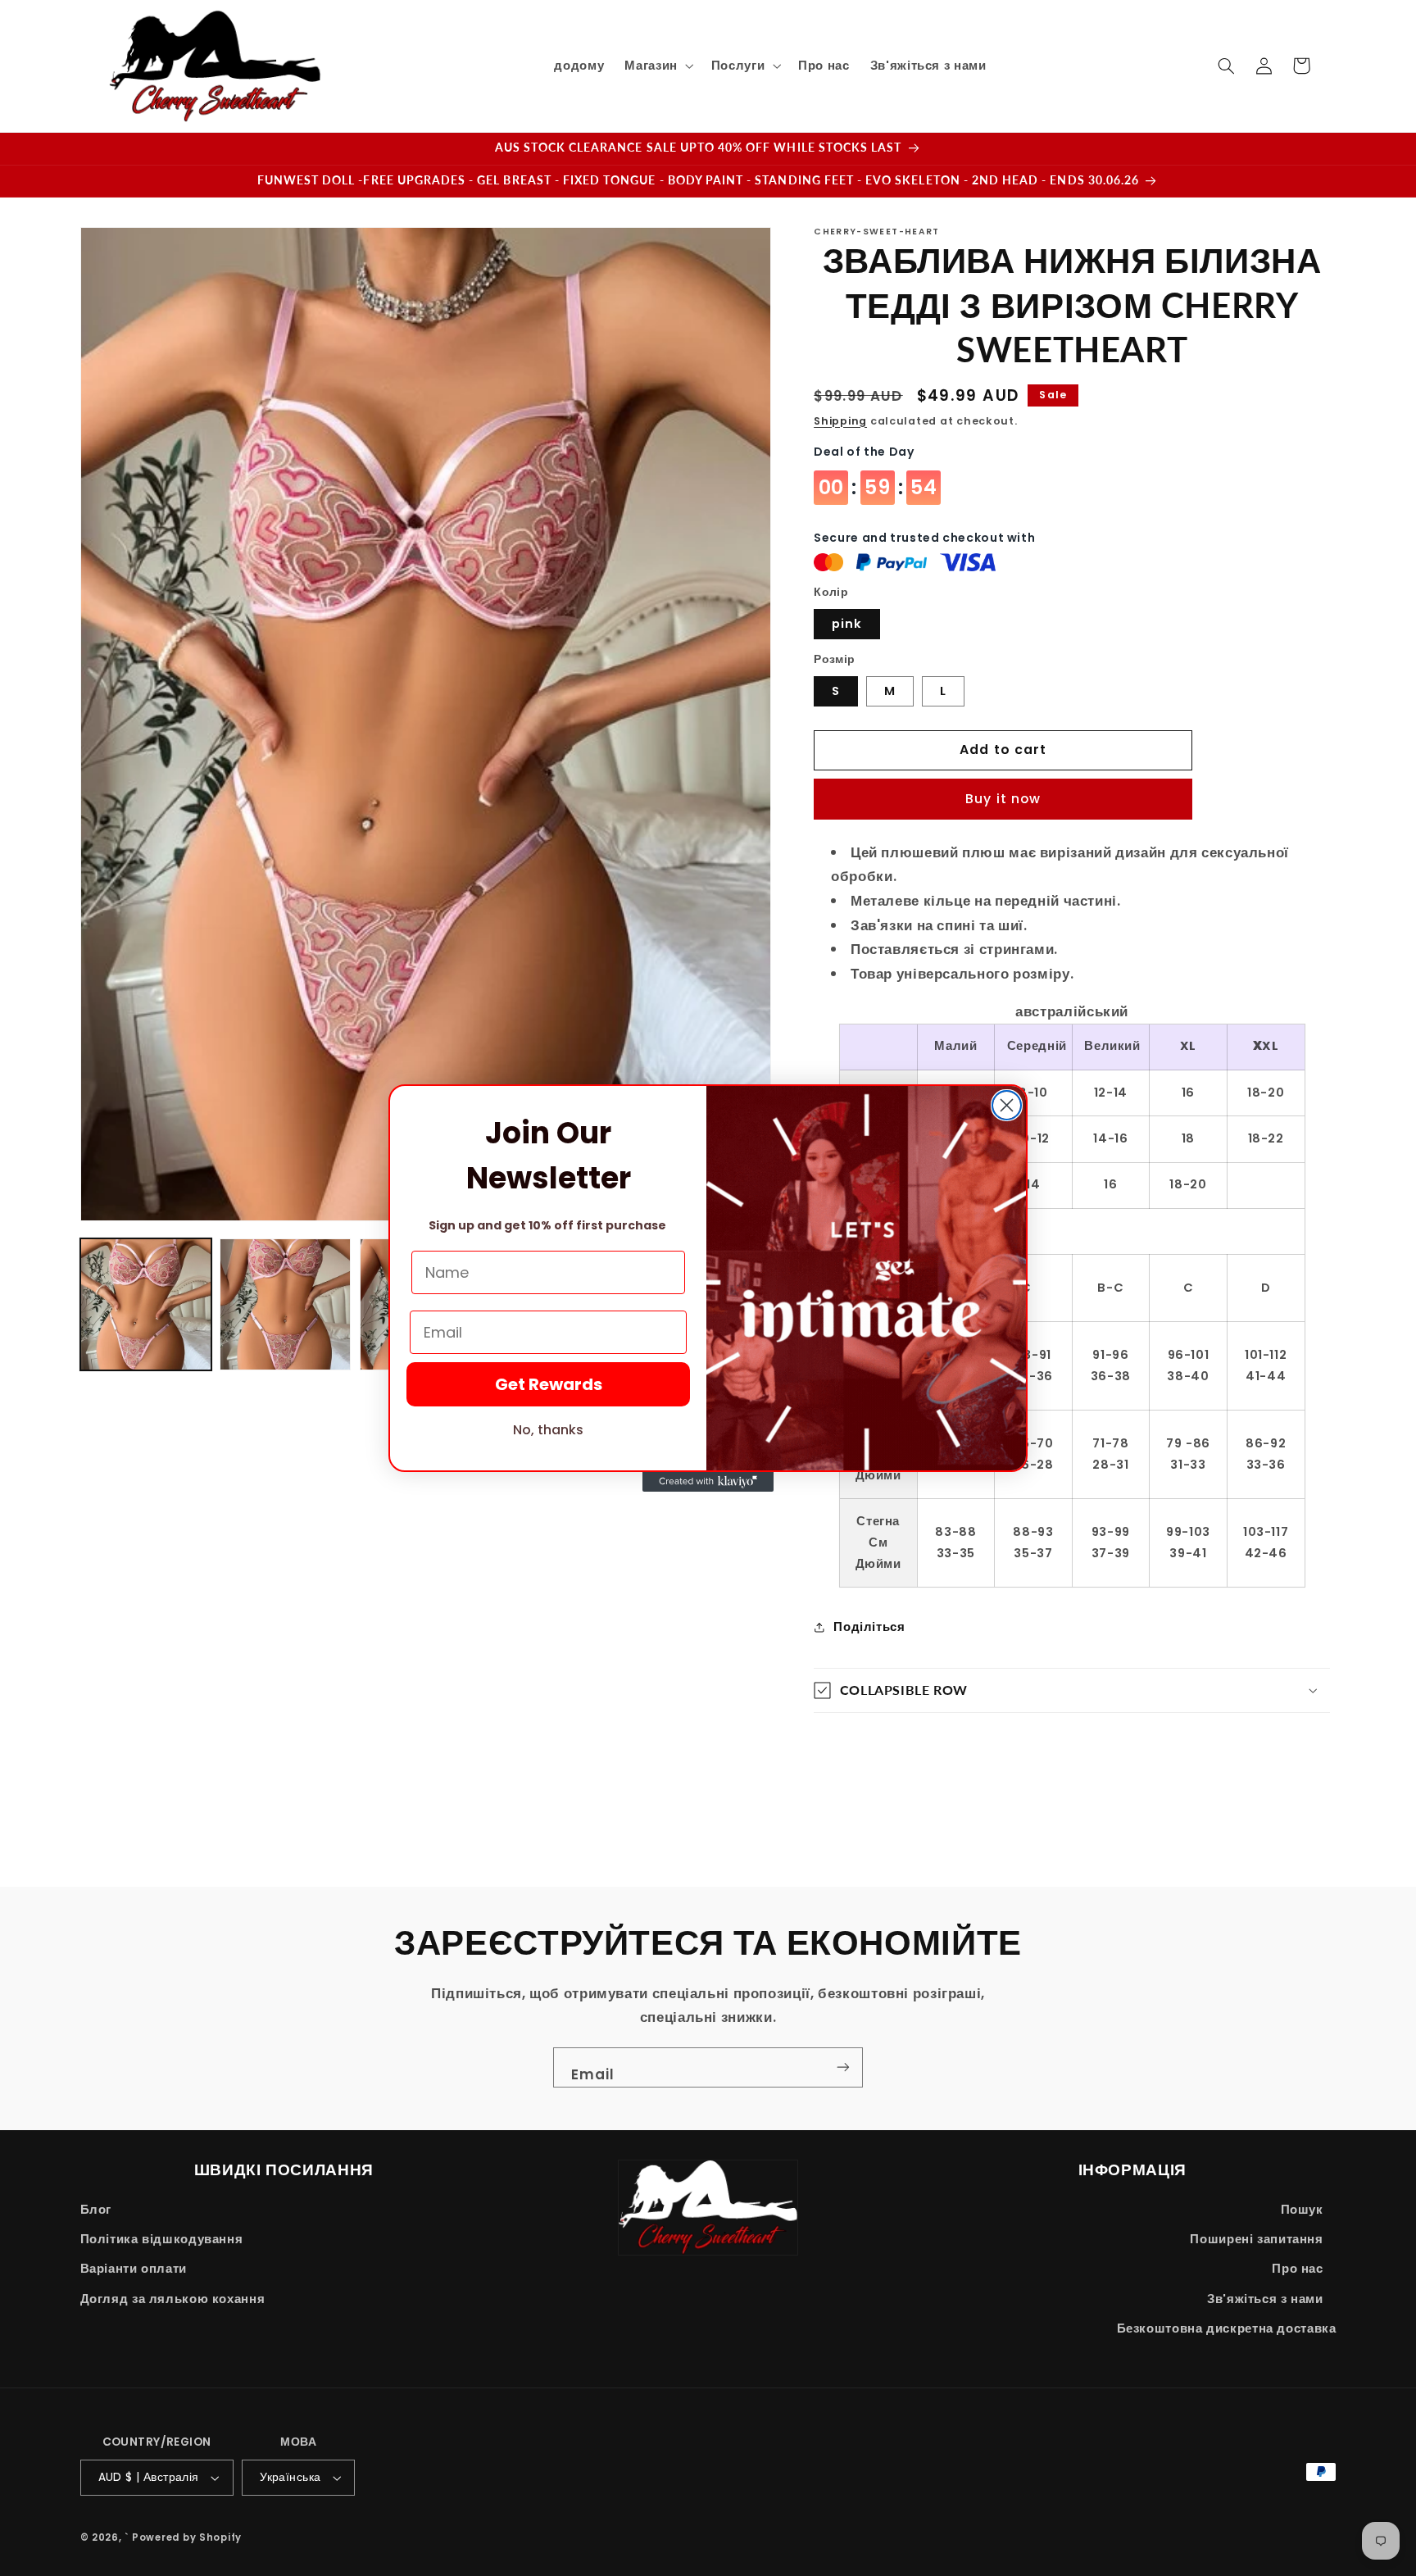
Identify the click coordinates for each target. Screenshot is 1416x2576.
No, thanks (548, 1430)
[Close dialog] (1007, 1105)
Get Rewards (549, 1384)
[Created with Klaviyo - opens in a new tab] (708, 1482)
